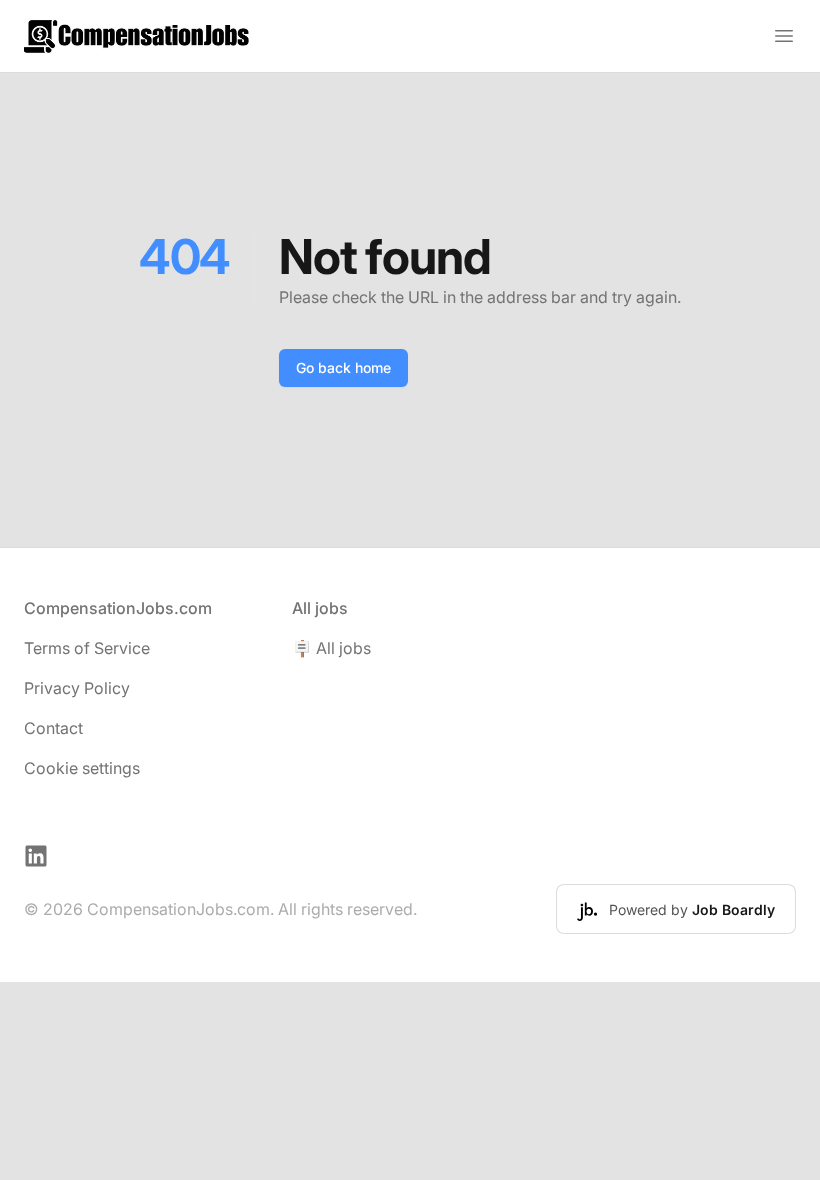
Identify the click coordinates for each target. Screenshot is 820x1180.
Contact (53, 728)
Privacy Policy (77, 688)
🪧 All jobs (331, 648)
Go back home (343, 367)
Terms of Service (87, 648)
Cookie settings (82, 768)
